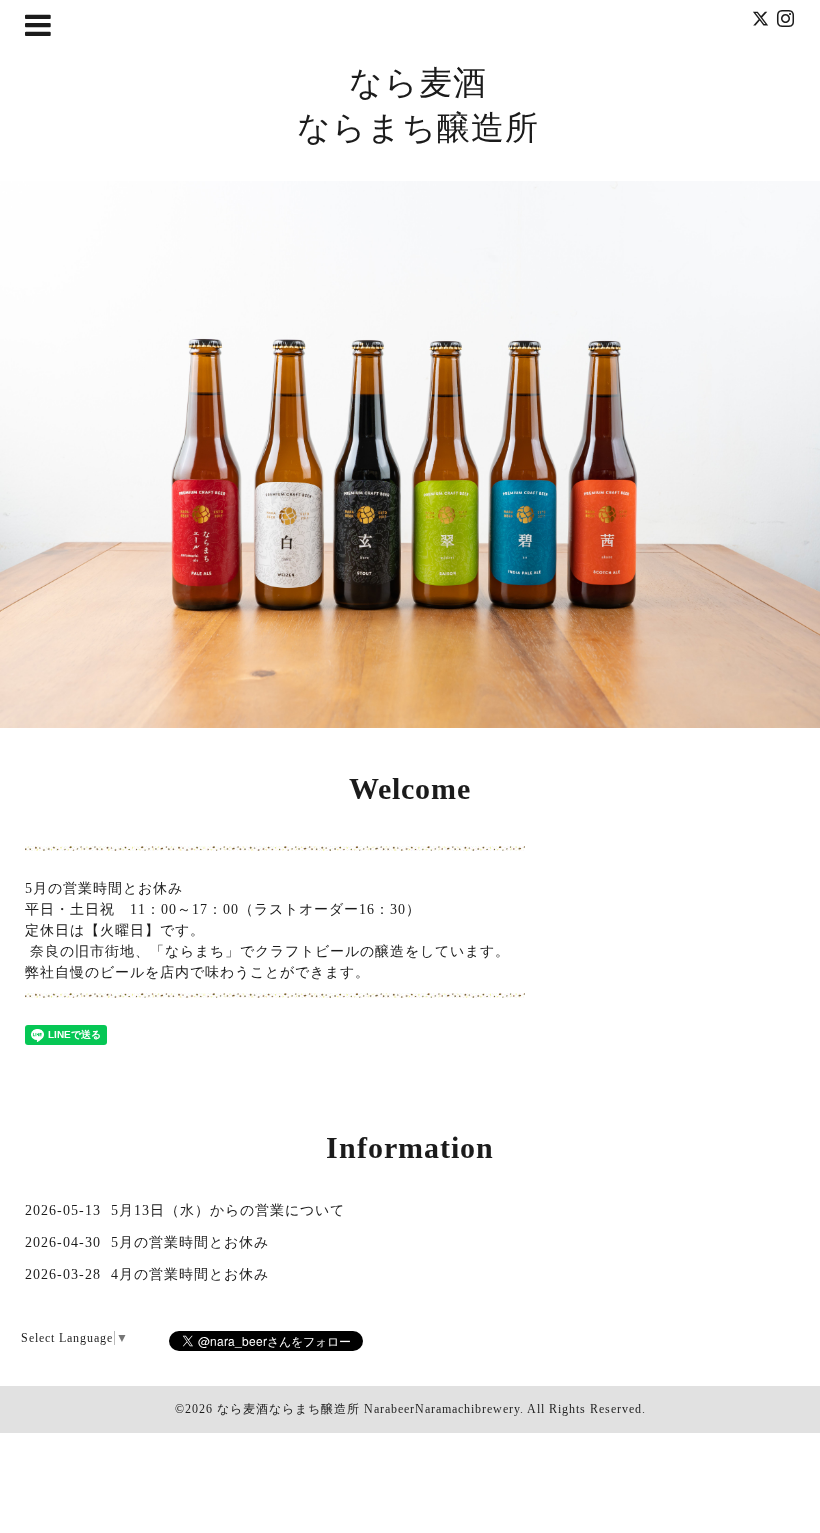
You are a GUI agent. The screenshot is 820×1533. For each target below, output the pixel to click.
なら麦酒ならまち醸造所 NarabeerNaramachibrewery (368, 1409)
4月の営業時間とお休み (190, 1274)
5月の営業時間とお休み (190, 1242)
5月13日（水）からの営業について (228, 1210)
